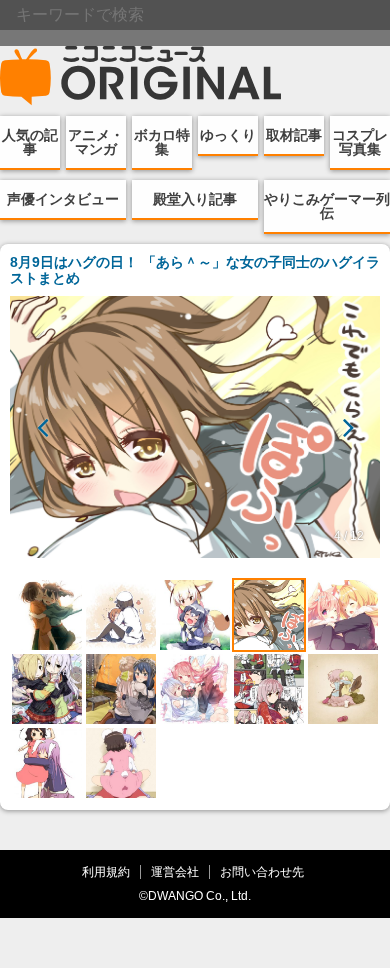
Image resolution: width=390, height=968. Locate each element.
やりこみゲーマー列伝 (327, 206)
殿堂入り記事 (195, 199)
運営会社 (175, 871)
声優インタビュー (63, 199)
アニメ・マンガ (96, 142)
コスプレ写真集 (360, 142)
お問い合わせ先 (262, 871)
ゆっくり (228, 135)
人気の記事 (30, 142)
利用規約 (106, 871)
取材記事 (294, 135)
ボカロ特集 (162, 142)
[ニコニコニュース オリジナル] (141, 76)
